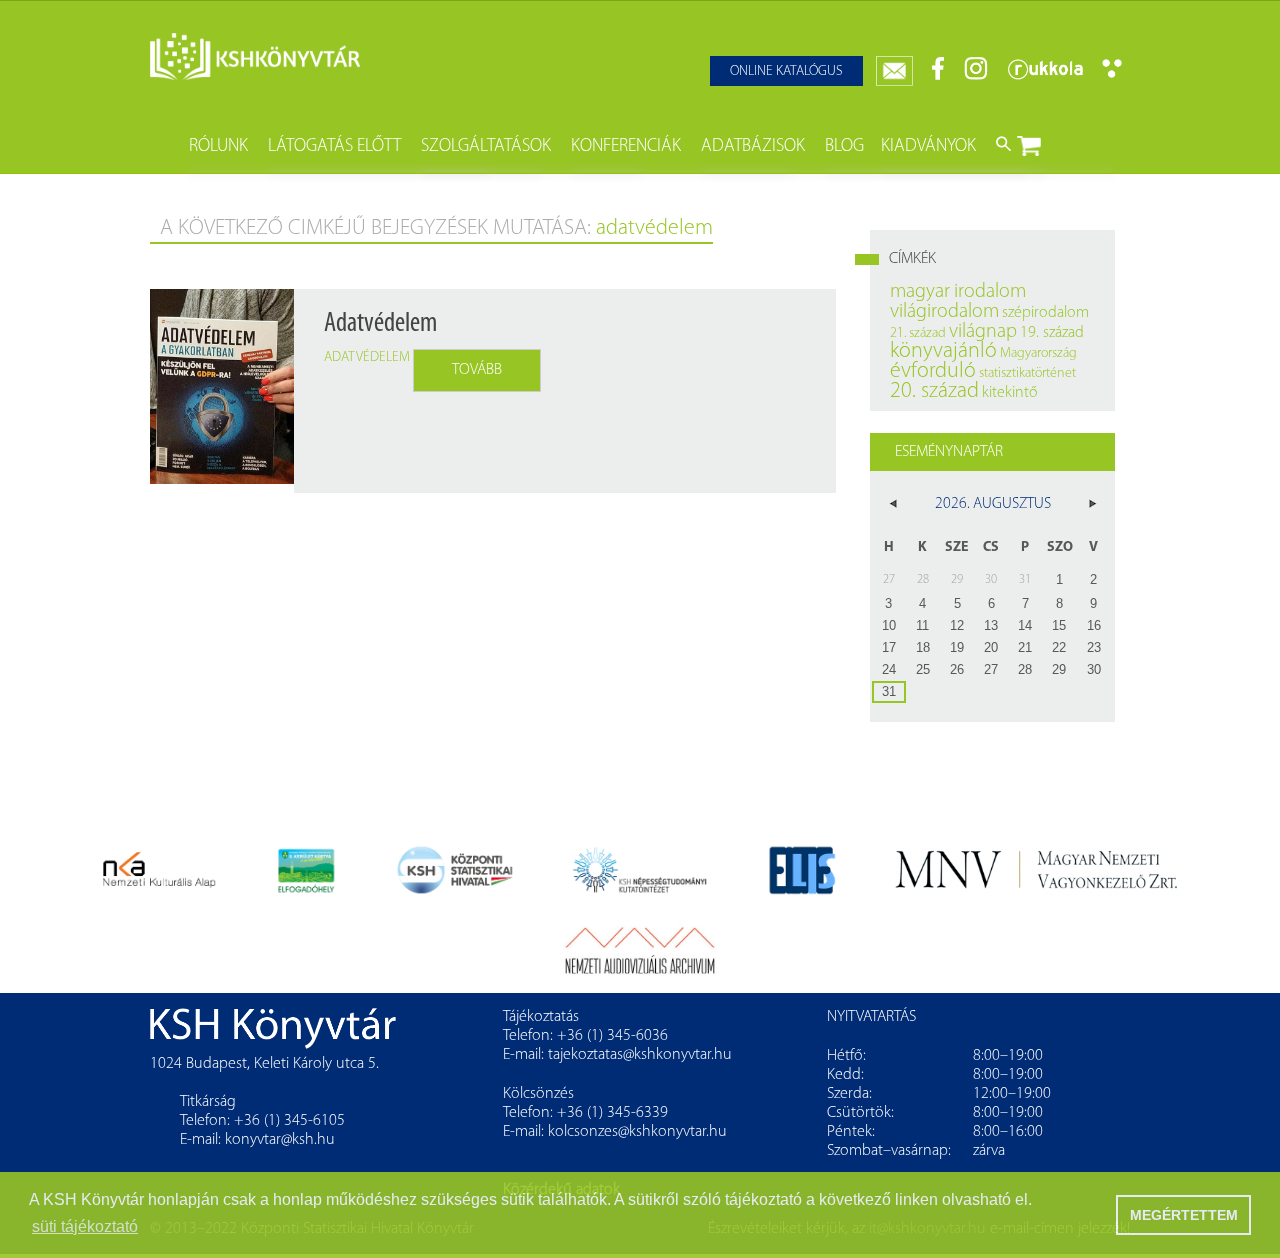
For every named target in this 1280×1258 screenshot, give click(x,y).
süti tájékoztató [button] (85, 1226)
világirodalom (944, 312)
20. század (934, 391)
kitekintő (1010, 393)
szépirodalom (1045, 313)
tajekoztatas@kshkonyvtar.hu (640, 1055)
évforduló (933, 371)
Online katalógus (786, 71)
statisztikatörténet (1027, 373)
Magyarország (1038, 353)
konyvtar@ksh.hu (280, 1140)
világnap (983, 332)
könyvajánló (943, 351)
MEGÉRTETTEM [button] (1184, 1215)
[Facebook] (938, 76)
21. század (918, 333)
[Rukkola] (1045, 76)
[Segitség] (1112, 74)
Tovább (477, 370)
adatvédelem (367, 357)
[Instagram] (976, 76)
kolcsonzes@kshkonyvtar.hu (637, 1132)
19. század (1052, 333)
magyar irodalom (958, 292)
